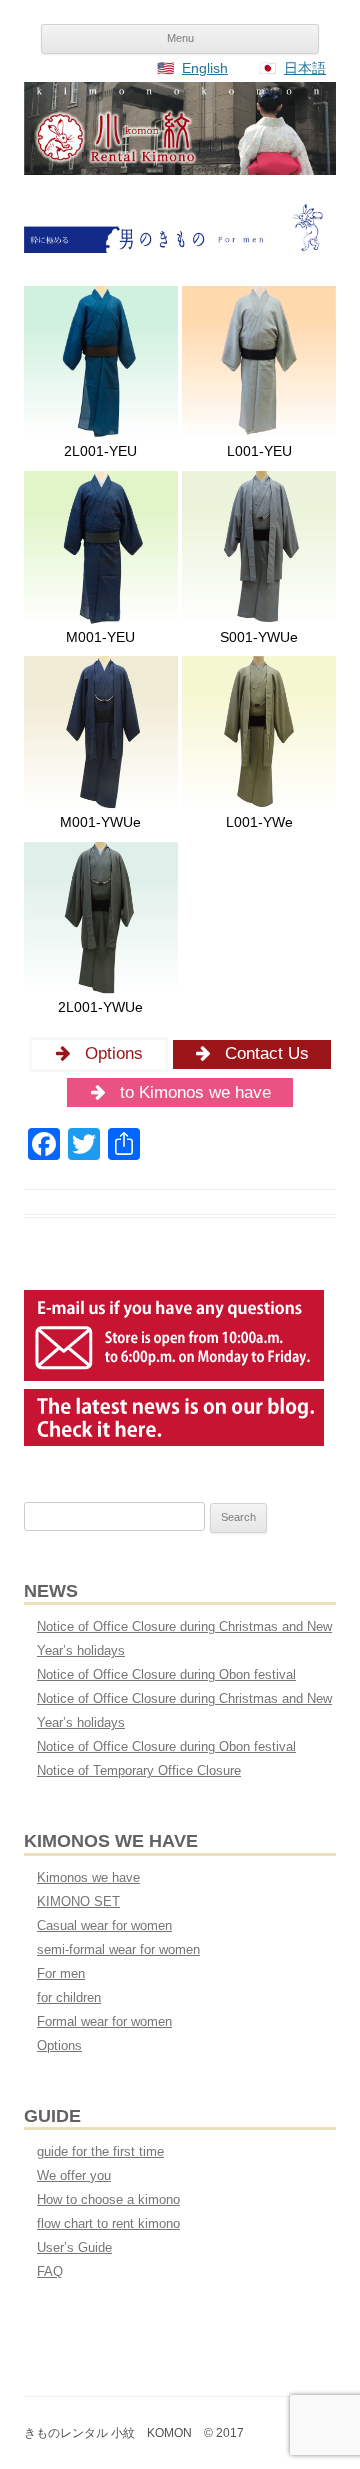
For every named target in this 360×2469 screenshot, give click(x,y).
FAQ (50, 2271)
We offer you (74, 2175)
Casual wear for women (104, 1925)
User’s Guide (74, 2247)
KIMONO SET (78, 1901)
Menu (180, 38)
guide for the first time (100, 2151)
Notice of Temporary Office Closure (139, 1770)
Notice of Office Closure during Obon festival (166, 1674)
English (205, 68)
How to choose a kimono (108, 2199)
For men (61, 1973)
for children (69, 1997)
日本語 (305, 68)
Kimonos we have (88, 1877)
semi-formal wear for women (118, 1949)
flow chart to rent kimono (108, 2223)
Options (59, 2045)
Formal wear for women (104, 2021)
